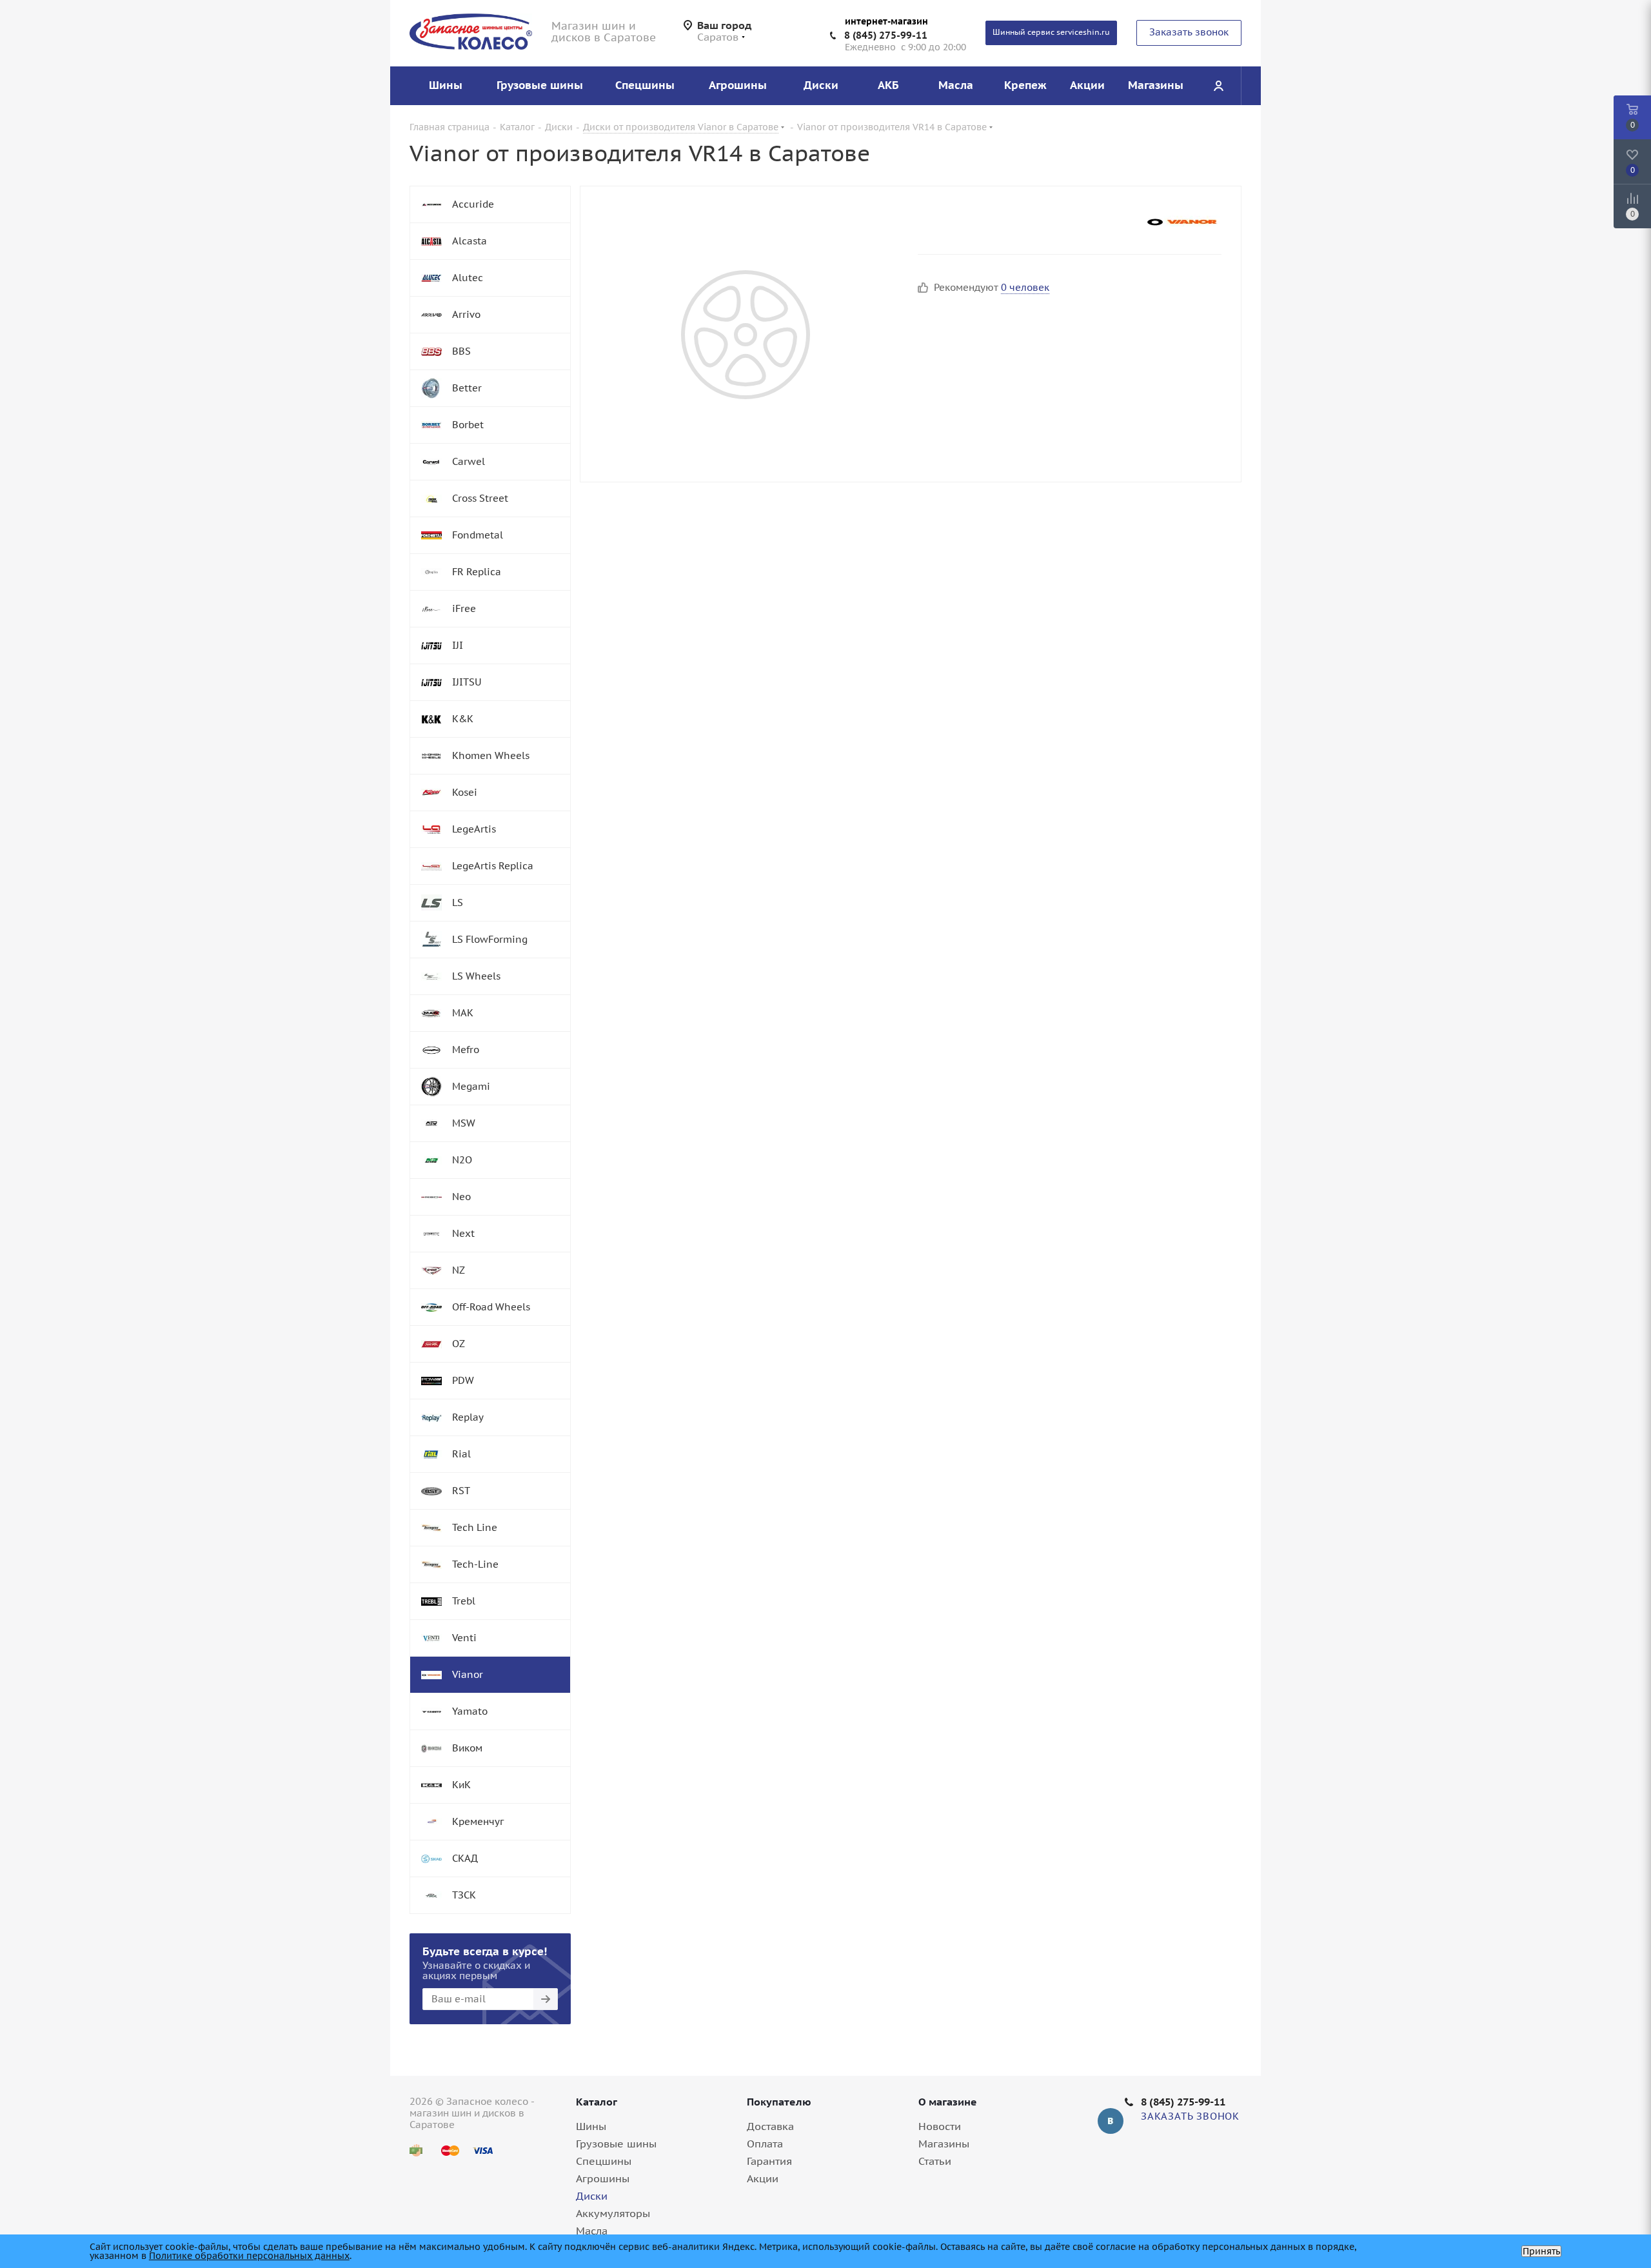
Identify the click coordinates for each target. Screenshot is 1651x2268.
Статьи (935, 2161)
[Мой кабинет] (1218, 86)
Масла (592, 2231)
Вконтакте (1111, 2121)
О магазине (948, 2102)
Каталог (597, 2102)
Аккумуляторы (613, 2213)
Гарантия (769, 2161)
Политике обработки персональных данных (249, 2256)
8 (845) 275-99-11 (886, 35)
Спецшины (604, 2161)
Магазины (944, 2144)
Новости (940, 2126)
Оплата (765, 2144)
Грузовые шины (616, 2144)
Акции (763, 2178)
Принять (1541, 2251)
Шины (591, 2126)
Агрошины (603, 2178)
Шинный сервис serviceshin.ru (1051, 32)
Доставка (770, 2126)
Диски (592, 2196)
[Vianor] (1183, 222)
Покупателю (779, 2102)
